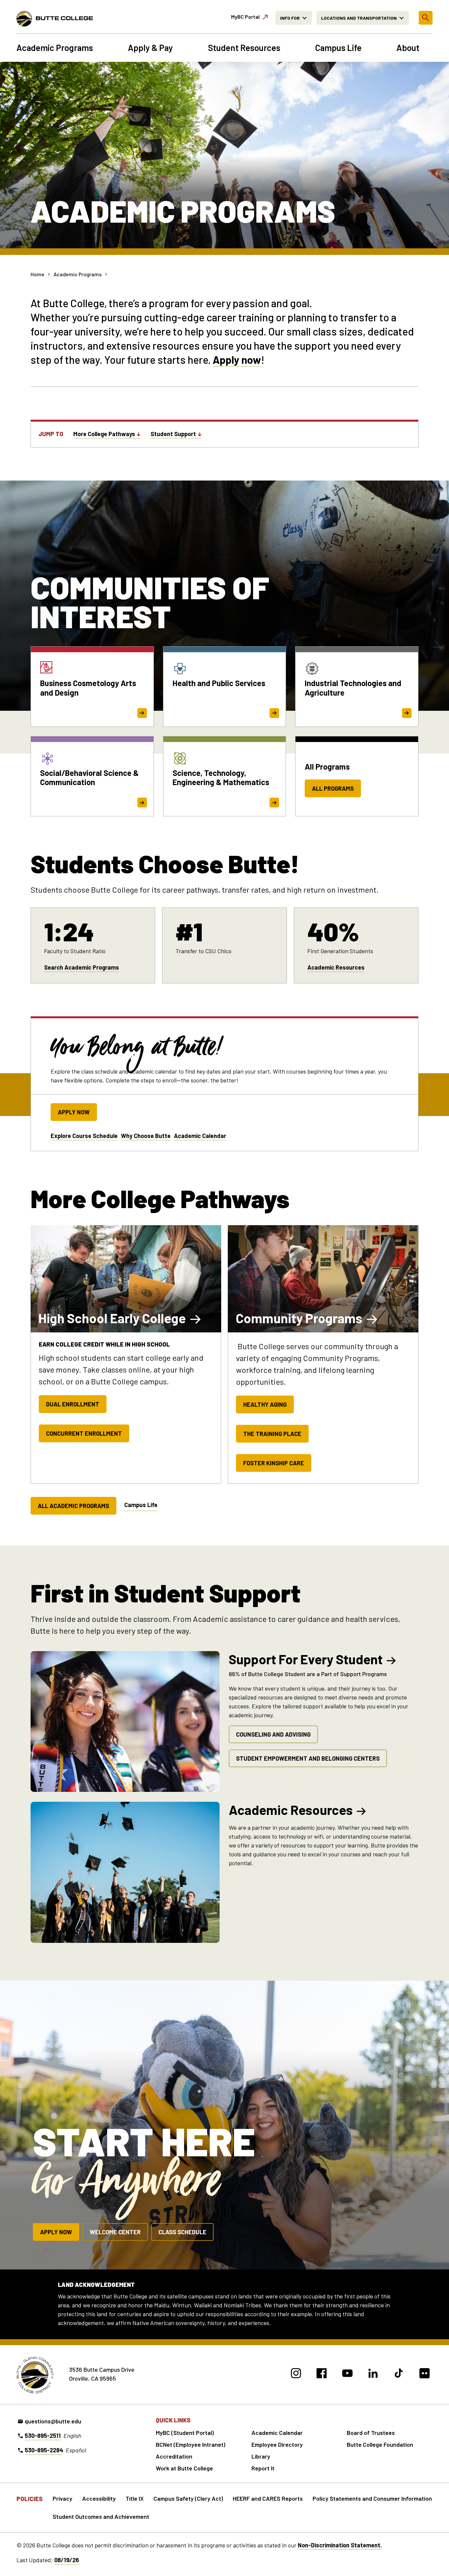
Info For (290, 18)
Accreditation (174, 2456)
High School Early (112, 1318)
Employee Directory (277, 2444)
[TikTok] (399, 2374)
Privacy (62, 2498)
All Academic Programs (73, 1506)
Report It (263, 2468)
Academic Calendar (200, 1136)
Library (261, 2456)
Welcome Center (115, 2232)
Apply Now (74, 1112)
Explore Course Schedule (84, 1136)
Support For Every (306, 1659)
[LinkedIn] (373, 2374)
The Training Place (272, 1434)
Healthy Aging (265, 1404)
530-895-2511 (43, 2436)
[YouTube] (347, 2374)
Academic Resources (336, 967)
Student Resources (244, 48)
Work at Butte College (184, 2468)
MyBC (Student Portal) (185, 2433)
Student (173, 434)
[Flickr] (425, 2374)
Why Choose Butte (146, 1136)
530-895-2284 (44, 2450)
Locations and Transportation (359, 18)
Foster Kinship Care (274, 1463)
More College (104, 434)
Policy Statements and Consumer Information (372, 2498)
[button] (426, 18)
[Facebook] (322, 2374)
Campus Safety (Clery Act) (188, 2498)
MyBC (245, 17)
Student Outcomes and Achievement (101, 2516)
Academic (291, 1810)
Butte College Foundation (380, 2444)
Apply (226, 359)
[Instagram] (296, 2374)
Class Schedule (182, 2232)
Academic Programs (55, 48)
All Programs (333, 788)
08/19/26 (67, 2560)
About (408, 48)
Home (37, 274)
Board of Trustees (371, 2433)
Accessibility (99, 2498)
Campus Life (338, 48)
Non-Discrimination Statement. (340, 2545)
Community (299, 1318)
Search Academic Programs (82, 967)
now (250, 359)
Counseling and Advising (273, 1734)
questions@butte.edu (53, 2421)
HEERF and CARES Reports (268, 2498)
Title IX (135, 2498)
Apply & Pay (150, 48)
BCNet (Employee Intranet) (190, 2444)
